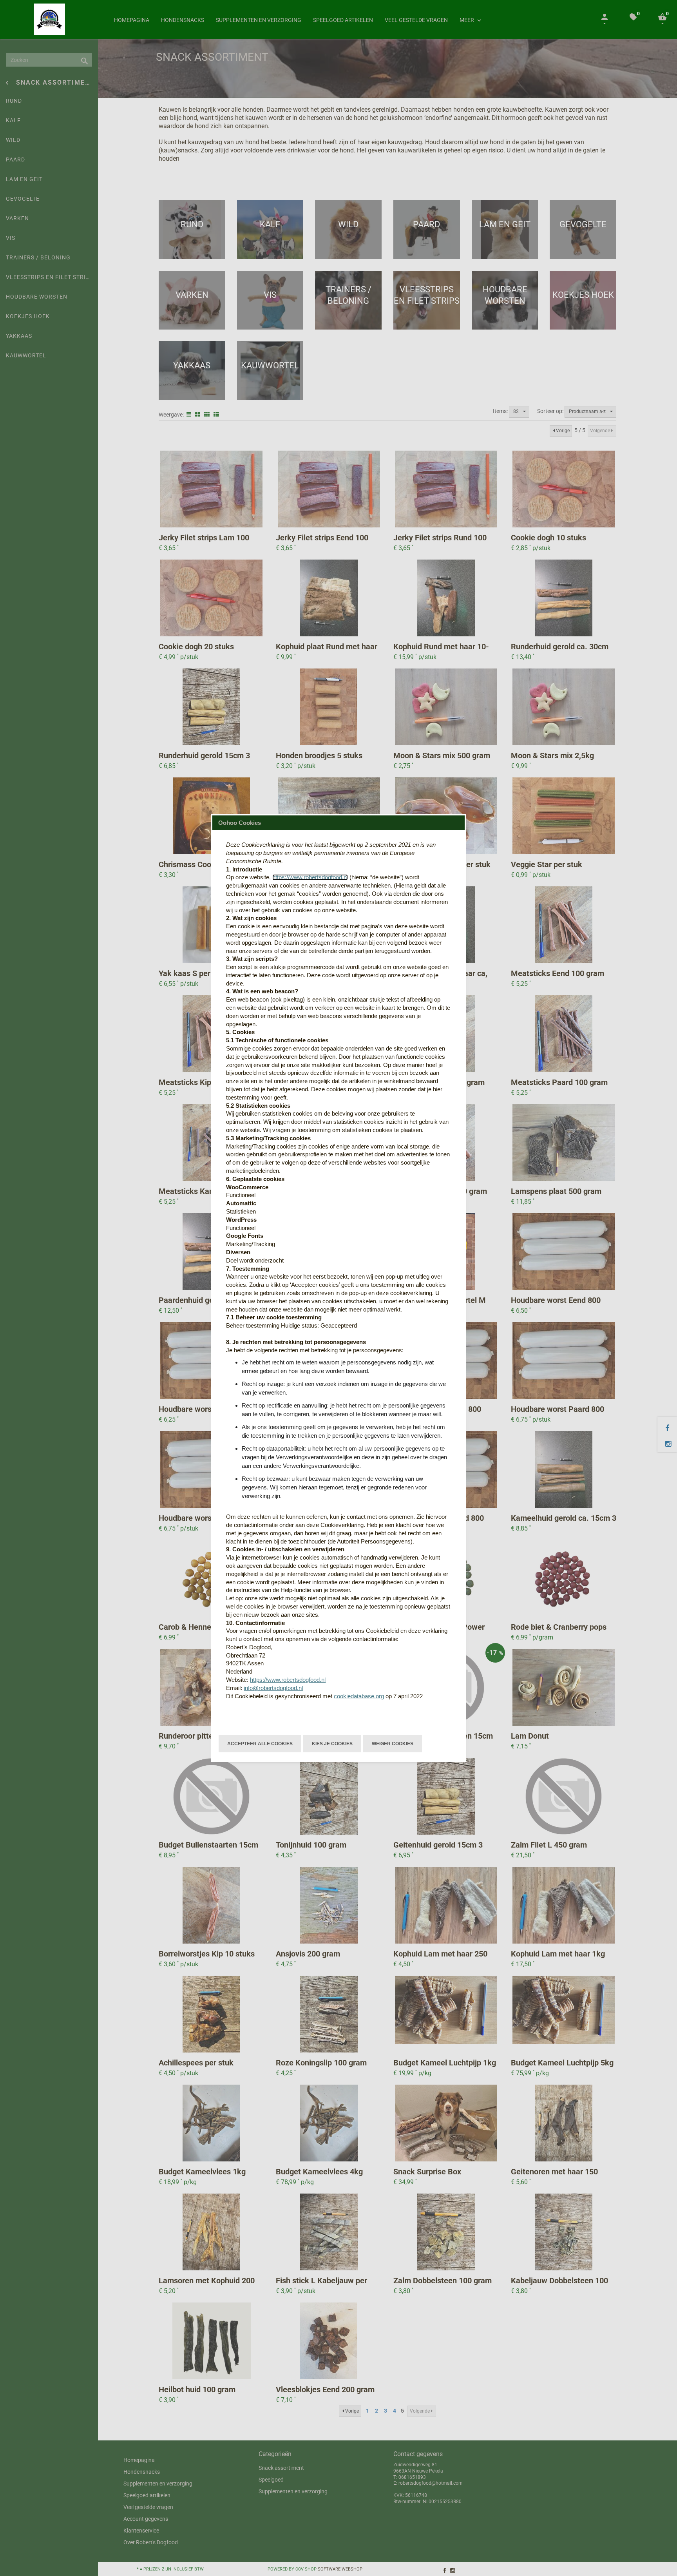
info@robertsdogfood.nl (273, 1688)
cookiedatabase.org (359, 1696)
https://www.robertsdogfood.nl (310, 877)
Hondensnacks (183, 20)
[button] (260, 1743)
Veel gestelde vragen (416, 20)
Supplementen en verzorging (259, 20)
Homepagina (132, 20)
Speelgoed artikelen (343, 20)
